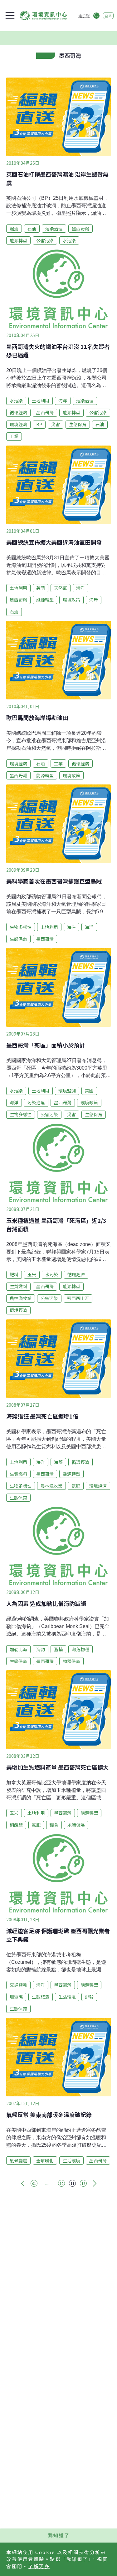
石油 (32, 229)
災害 (56, 424)
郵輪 (89, 1997)
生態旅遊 (41, 1997)
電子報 (84, 15)
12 (83, 2183)
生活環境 (67, 1997)
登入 (108, 15)
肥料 (14, 1274)
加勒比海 (18, 1649)
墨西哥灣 (80, 229)
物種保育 (71, 1661)
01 (34, 2183)
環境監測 (67, 1091)
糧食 (54, 1825)
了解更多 (39, 2566)
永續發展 (76, 1825)
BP (39, 424)
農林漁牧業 (21, 1298)
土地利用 (41, 401)
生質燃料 (18, 1286)
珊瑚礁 (16, 1997)
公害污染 (45, 240)
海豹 (41, 1649)
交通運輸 (18, 1985)
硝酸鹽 (16, 1825)
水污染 (69, 240)
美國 (41, 588)
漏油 (14, 229)
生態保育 (78, 424)
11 (72, 2183)
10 (61, 2183)
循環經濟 (18, 412)
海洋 (63, 401)
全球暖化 (45, 2160)
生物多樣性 (21, 927)
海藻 (58, 1462)
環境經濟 (18, 424)
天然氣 (61, 588)
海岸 (94, 600)
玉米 (32, 1274)
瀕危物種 (80, 1649)
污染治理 (54, 229)
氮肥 (76, 1486)
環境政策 (71, 600)
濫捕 (58, 1649)
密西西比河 (78, 1298)
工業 (14, 436)
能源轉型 (18, 240)
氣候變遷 (18, 2160)
